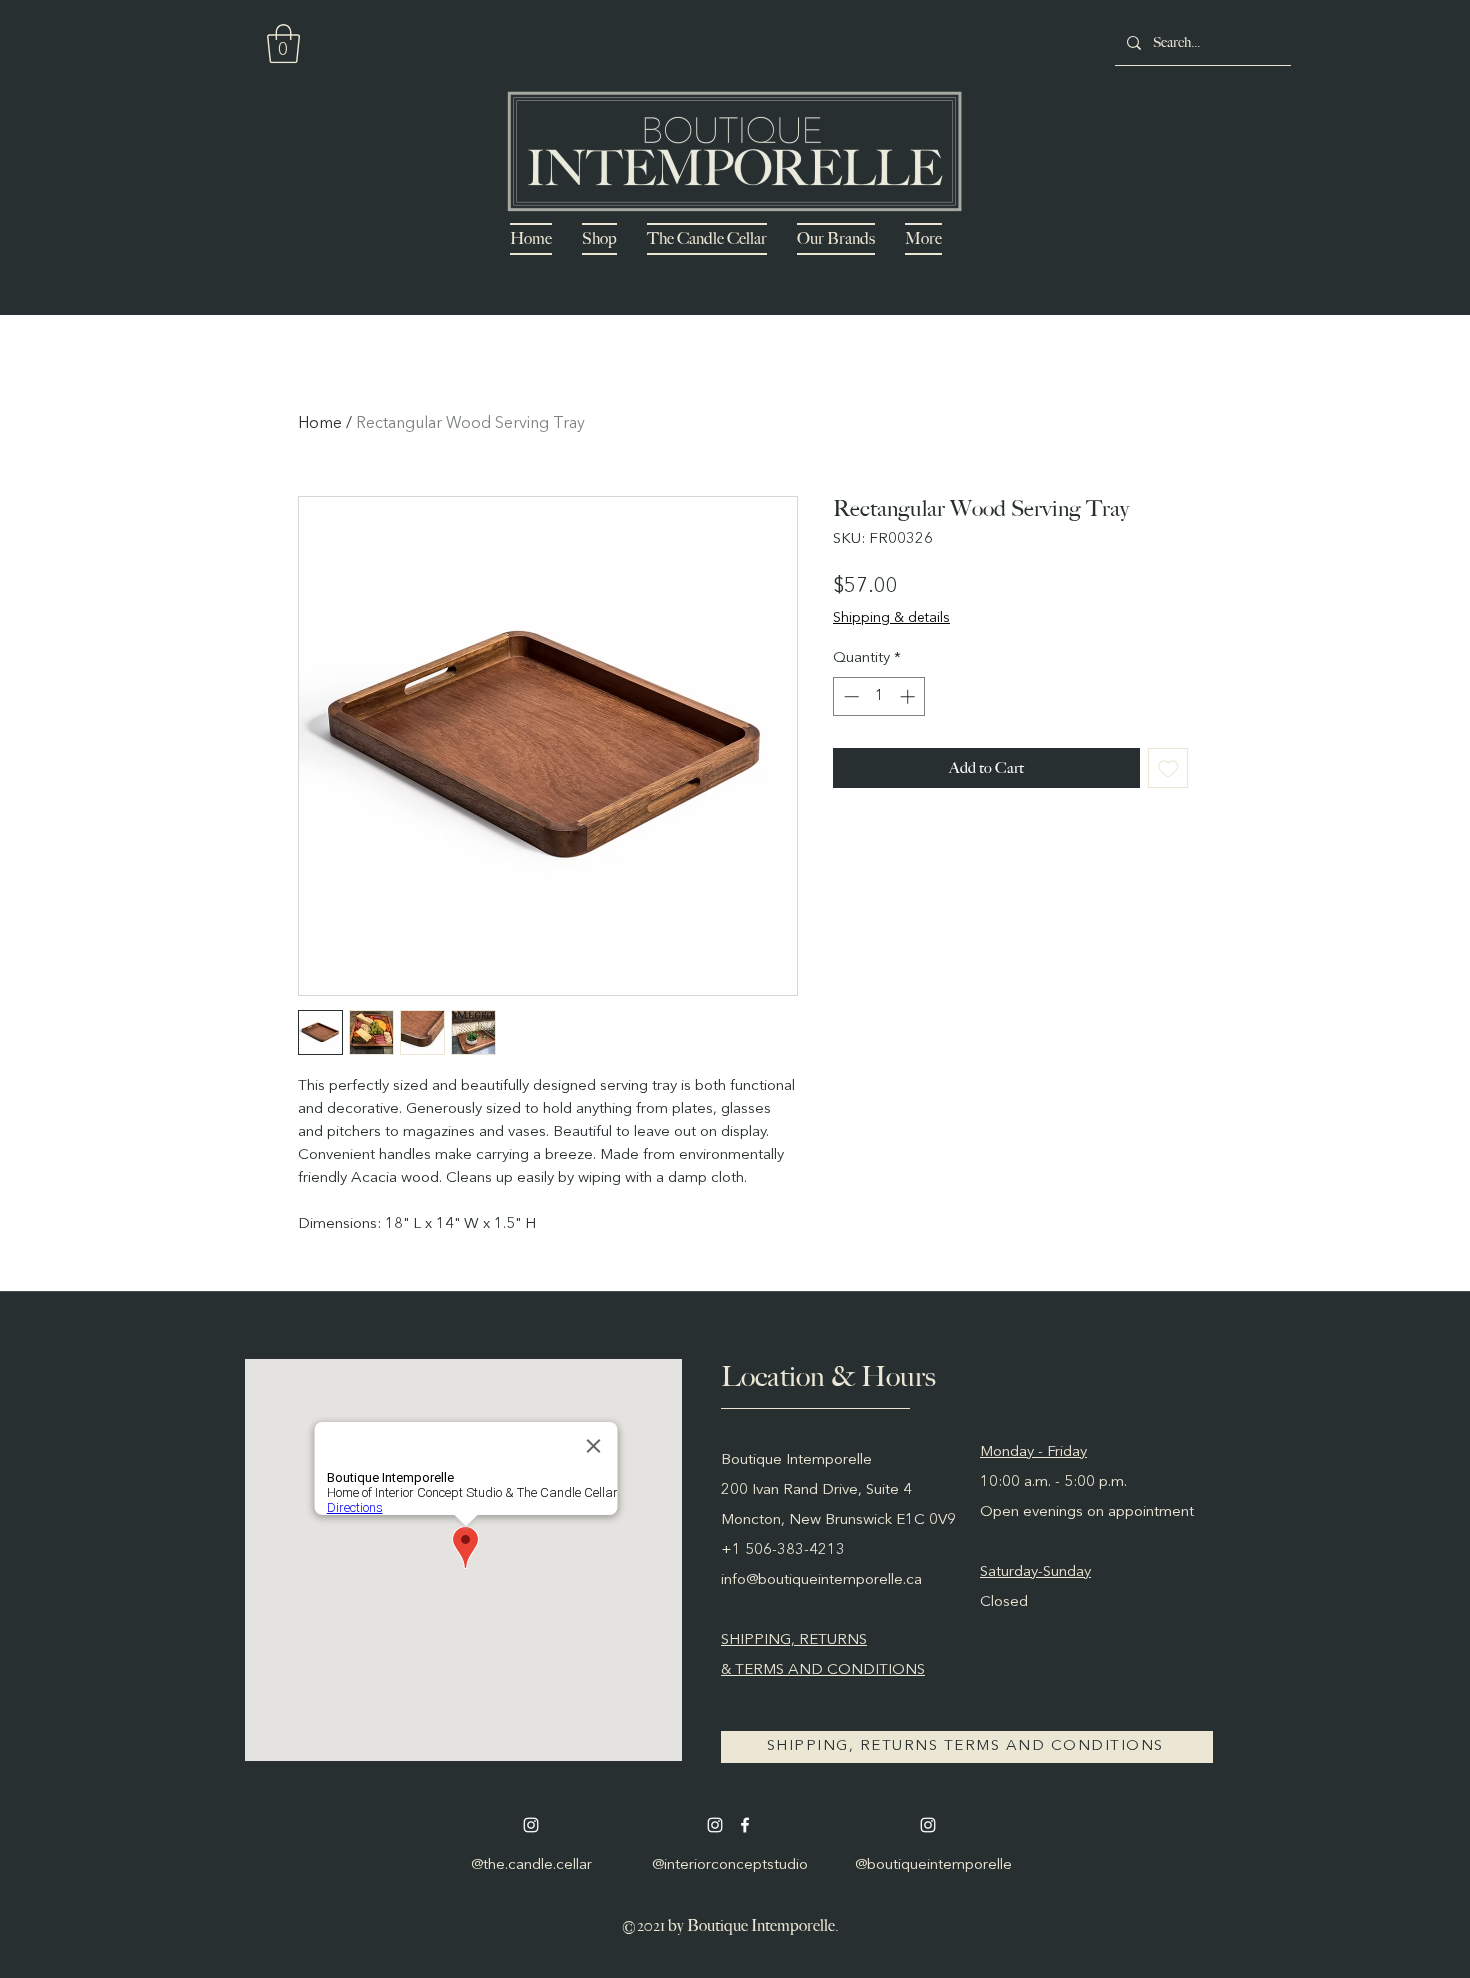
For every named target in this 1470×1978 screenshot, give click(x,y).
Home (320, 424)
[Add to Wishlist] (1168, 768)
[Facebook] (745, 1825)
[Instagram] (531, 1825)
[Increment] (909, 696)
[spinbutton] (879, 696)
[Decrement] (849, 696)
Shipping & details (891, 618)
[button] (283, 43)
